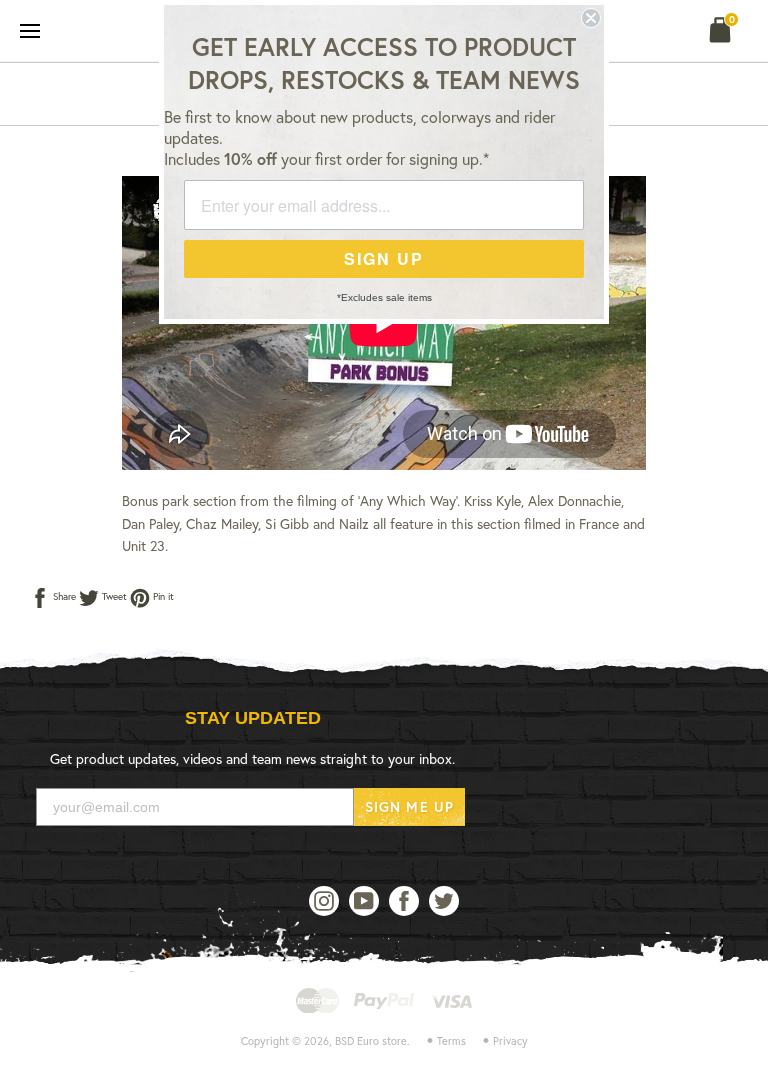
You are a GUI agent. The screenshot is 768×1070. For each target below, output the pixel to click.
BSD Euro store (371, 1041)
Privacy (510, 1041)
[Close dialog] (591, 18)
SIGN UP (384, 258)
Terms (451, 1041)
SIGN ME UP (409, 806)
